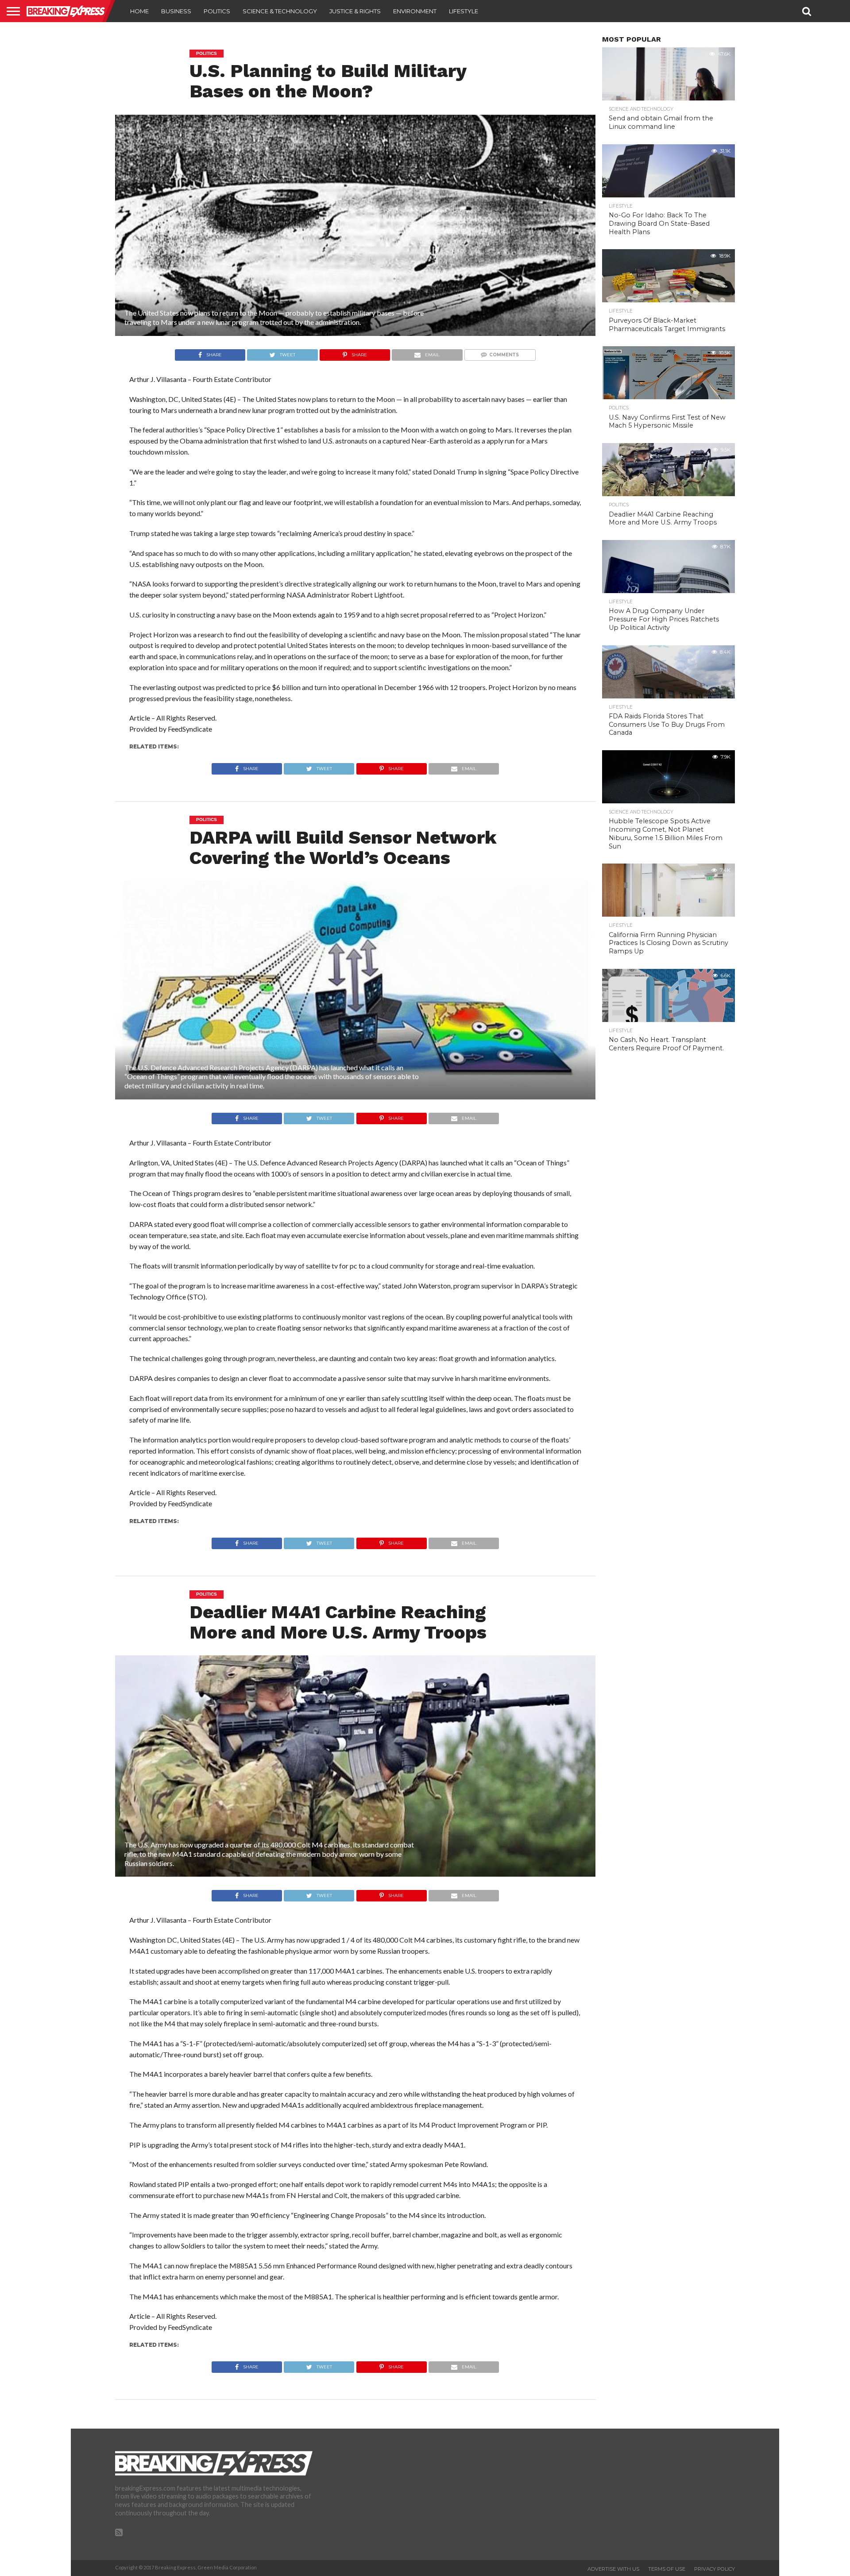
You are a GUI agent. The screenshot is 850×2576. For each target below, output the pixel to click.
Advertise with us (613, 2569)
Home (139, 11)
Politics (217, 11)
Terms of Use (667, 2569)
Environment (415, 11)
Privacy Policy (715, 2569)
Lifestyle (464, 11)
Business (176, 11)
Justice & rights (355, 11)
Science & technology (280, 11)
